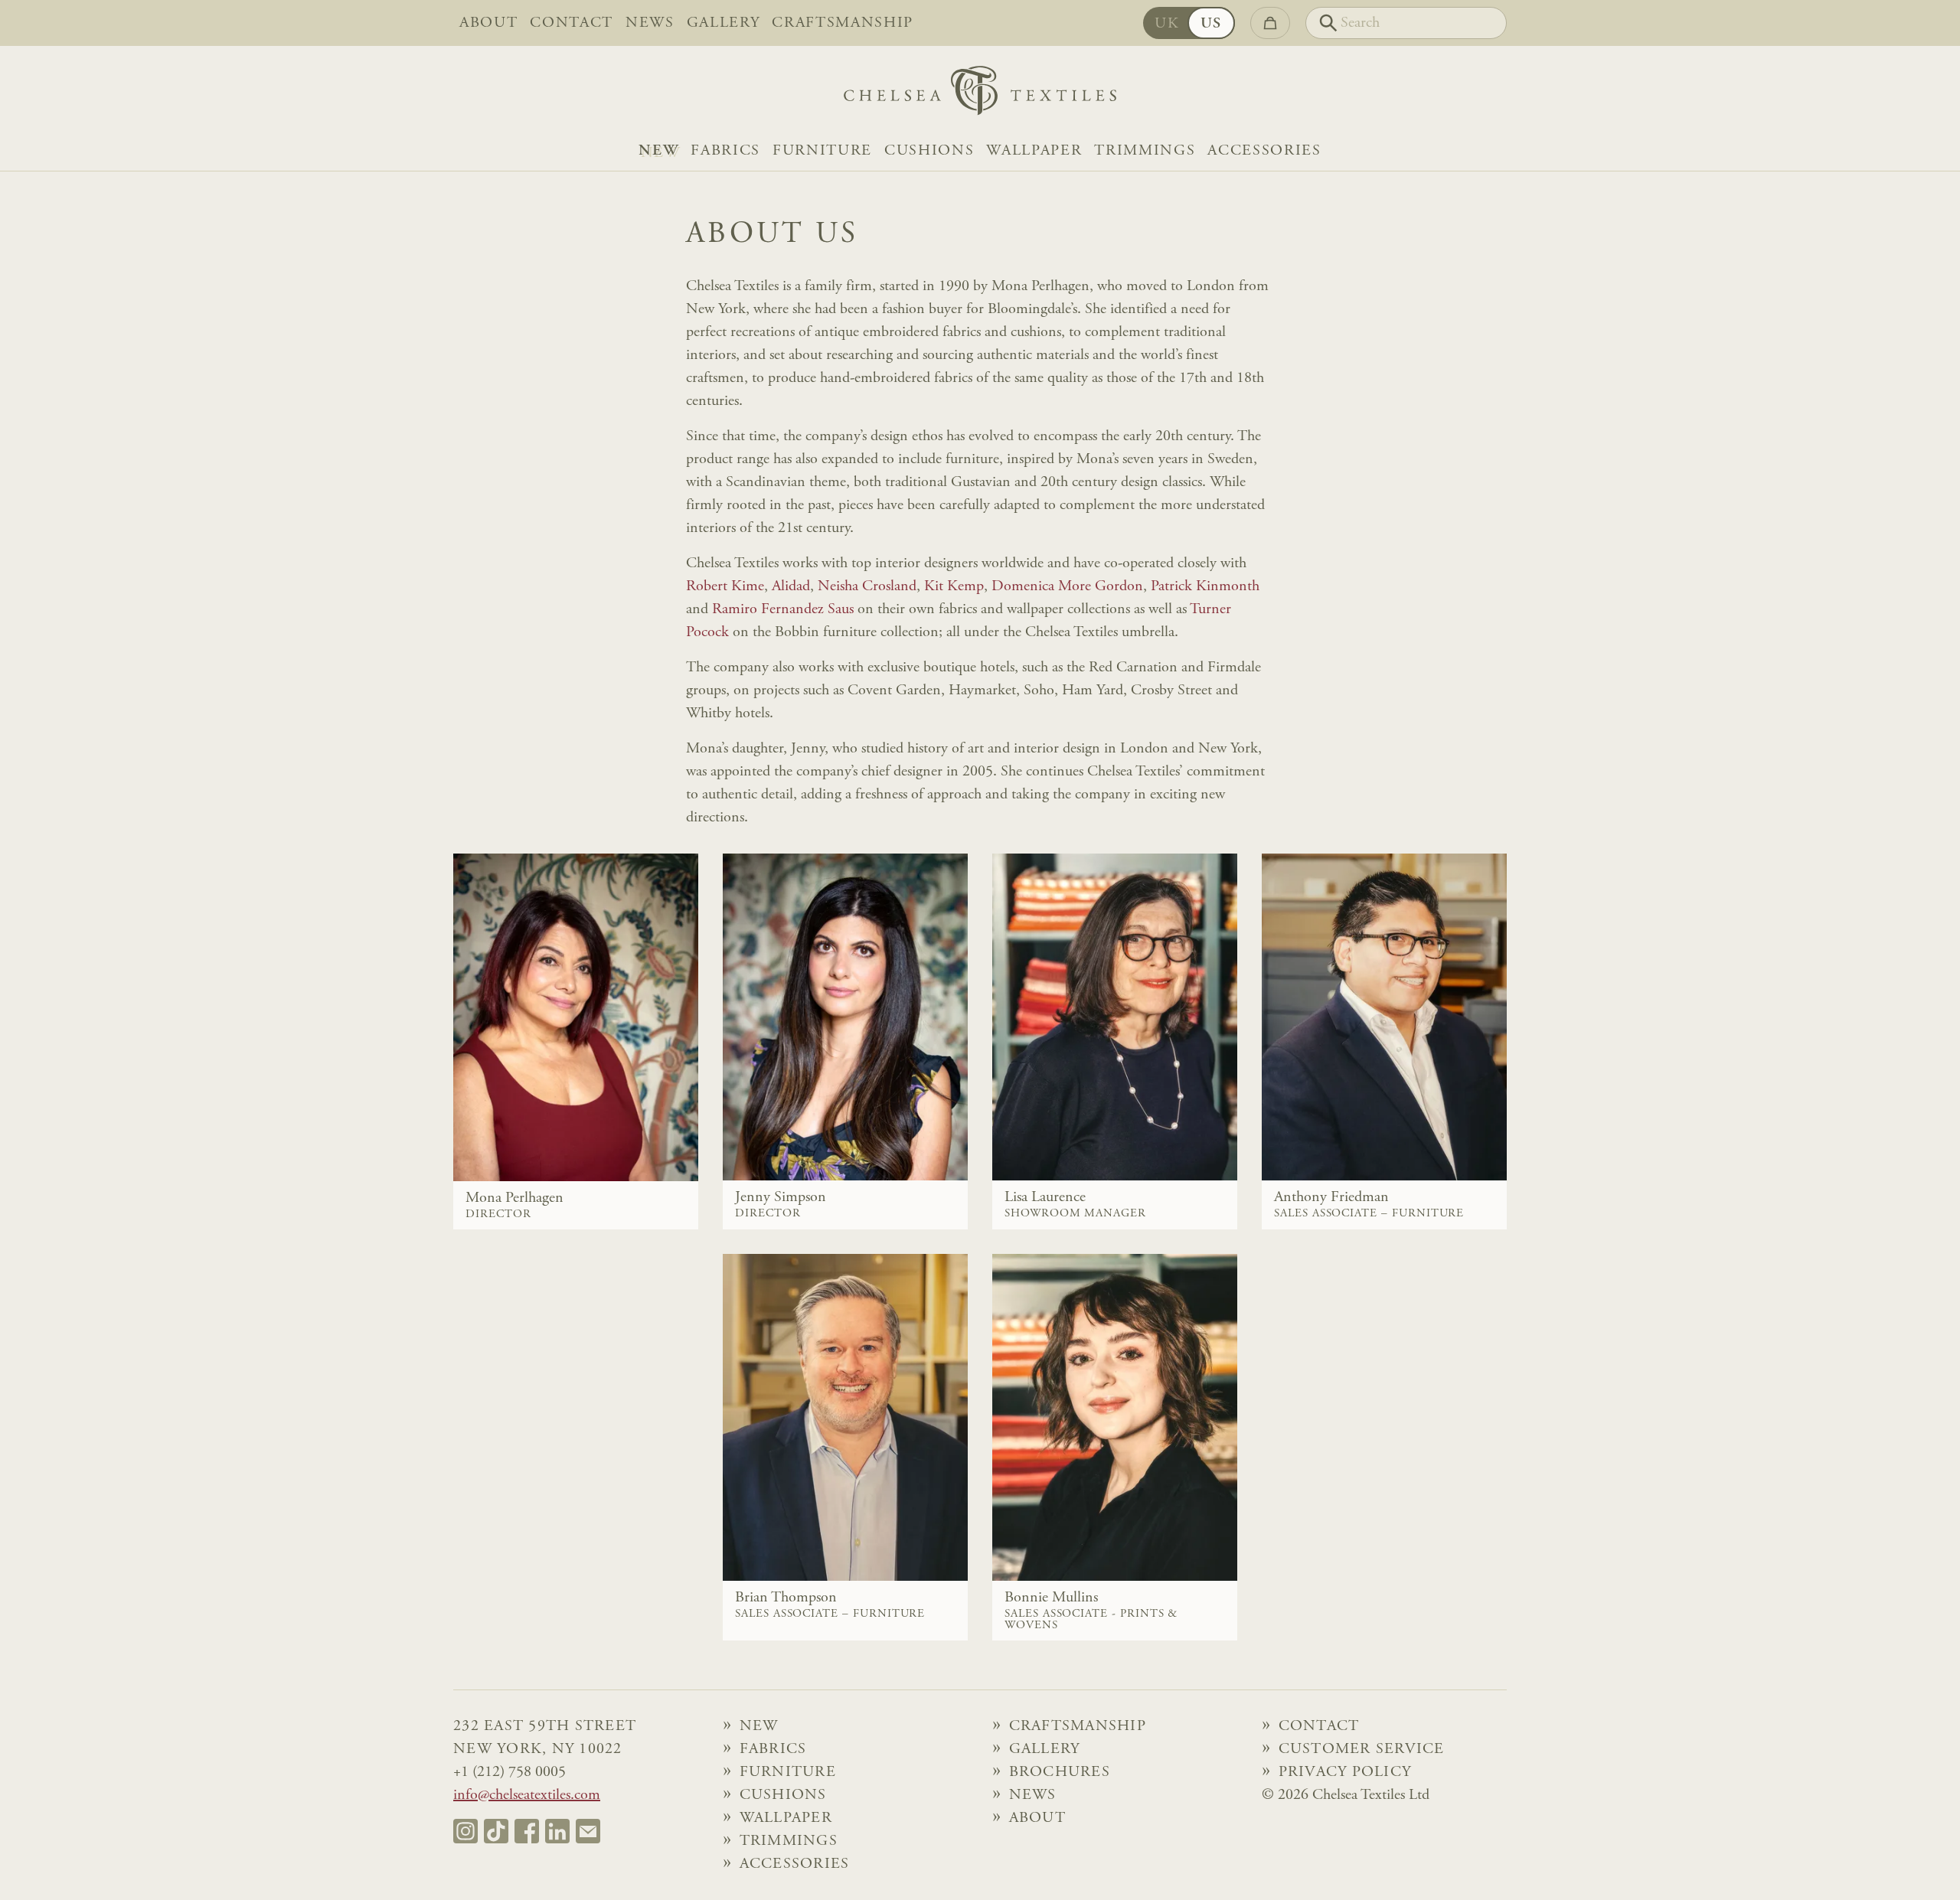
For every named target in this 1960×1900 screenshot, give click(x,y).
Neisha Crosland (867, 586)
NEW (658, 151)
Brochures (1060, 1772)
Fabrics (725, 151)
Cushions (929, 151)
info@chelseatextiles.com (527, 1795)
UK (1167, 24)
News (650, 23)
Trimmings (1145, 151)
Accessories (1264, 151)
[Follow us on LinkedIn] (557, 1831)
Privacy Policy (1345, 1772)
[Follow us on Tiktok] (496, 1831)
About (488, 23)
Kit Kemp (954, 586)
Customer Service (1362, 1749)
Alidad (791, 586)
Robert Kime (725, 586)
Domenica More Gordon (1067, 586)
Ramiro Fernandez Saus (783, 609)
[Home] (980, 95)
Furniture (822, 151)
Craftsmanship (843, 23)
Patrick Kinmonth (1205, 586)
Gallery (724, 23)
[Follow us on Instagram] (465, 1831)
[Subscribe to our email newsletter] (588, 1831)
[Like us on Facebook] (527, 1831)
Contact (572, 23)
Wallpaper (1034, 151)
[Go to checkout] (1270, 23)
